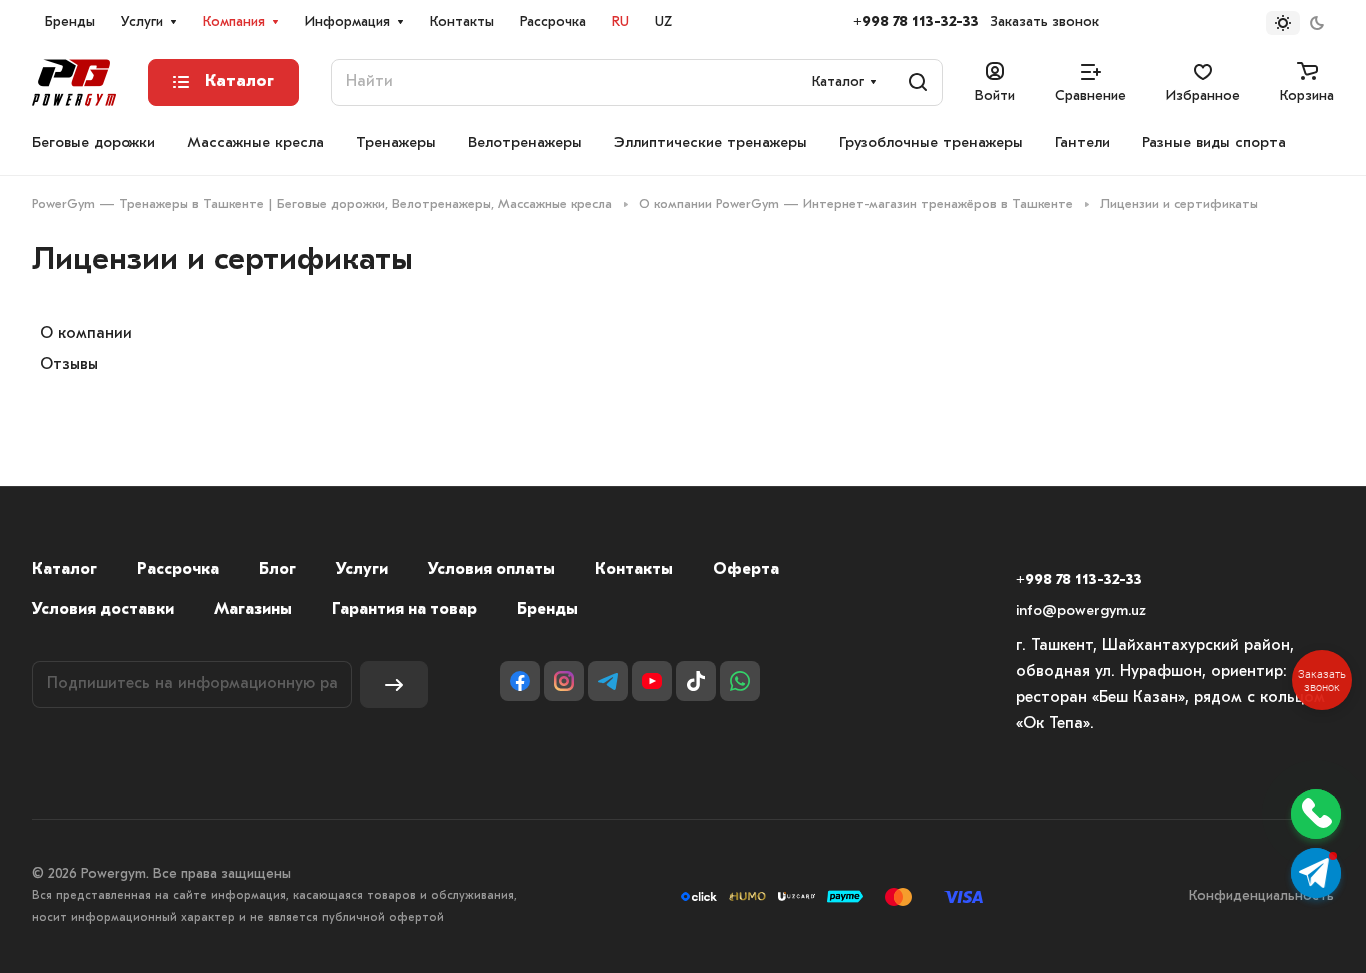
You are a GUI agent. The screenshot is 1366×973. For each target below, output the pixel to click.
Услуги (362, 570)
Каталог (64, 570)
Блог (277, 570)
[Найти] (918, 82)
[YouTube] (652, 681)
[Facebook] (520, 681)
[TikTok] (696, 681)
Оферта (746, 570)
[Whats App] (740, 681)
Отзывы (69, 365)
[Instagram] (564, 681)
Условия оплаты (491, 570)
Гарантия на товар (404, 610)
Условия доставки (103, 610)
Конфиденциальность (1261, 896)
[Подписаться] (394, 684)
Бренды (547, 610)
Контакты (634, 570)
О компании (86, 334)
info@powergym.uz (1081, 611)
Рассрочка (178, 570)
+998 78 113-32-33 (916, 22)
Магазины (253, 610)
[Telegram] (608, 681)
